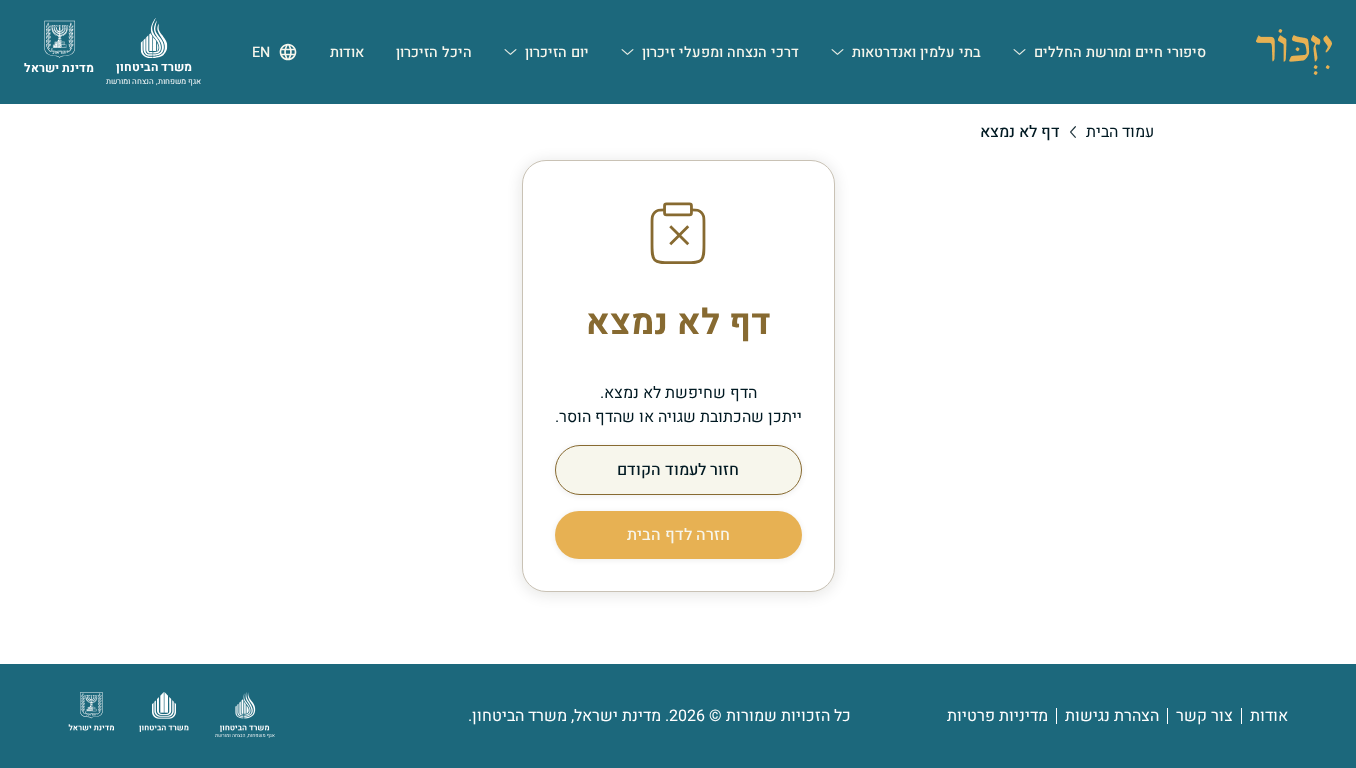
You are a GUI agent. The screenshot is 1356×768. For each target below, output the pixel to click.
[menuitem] (1109, 52)
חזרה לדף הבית (678, 535)
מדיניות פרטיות (997, 716)
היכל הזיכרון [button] (434, 52)
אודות (1269, 716)
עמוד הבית (1120, 132)
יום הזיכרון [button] (557, 52)
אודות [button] (347, 52)
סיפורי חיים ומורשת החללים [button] (1120, 52)
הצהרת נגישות (1112, 716)
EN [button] (261, 52)
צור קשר (1204, 716)
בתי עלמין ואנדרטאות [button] (916, 52)
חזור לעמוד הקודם (678, 470)
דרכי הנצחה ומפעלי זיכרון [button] (720, 52)
